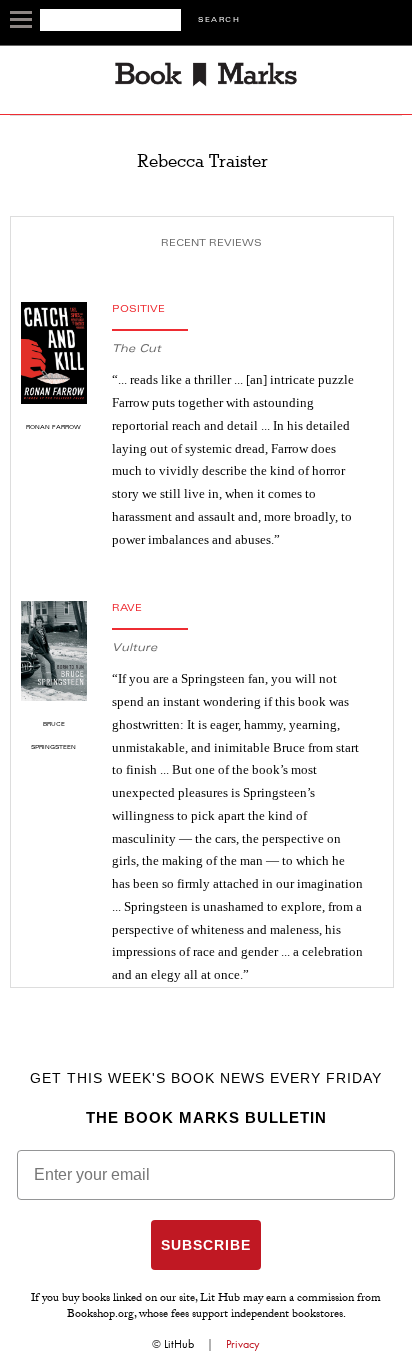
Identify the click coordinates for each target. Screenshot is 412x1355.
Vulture (134, 648)
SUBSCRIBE (206, 1245)
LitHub (179, 1344)
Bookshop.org (100, 1315)
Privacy (243, 1344)
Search (219, 20)
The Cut (136, 349)
